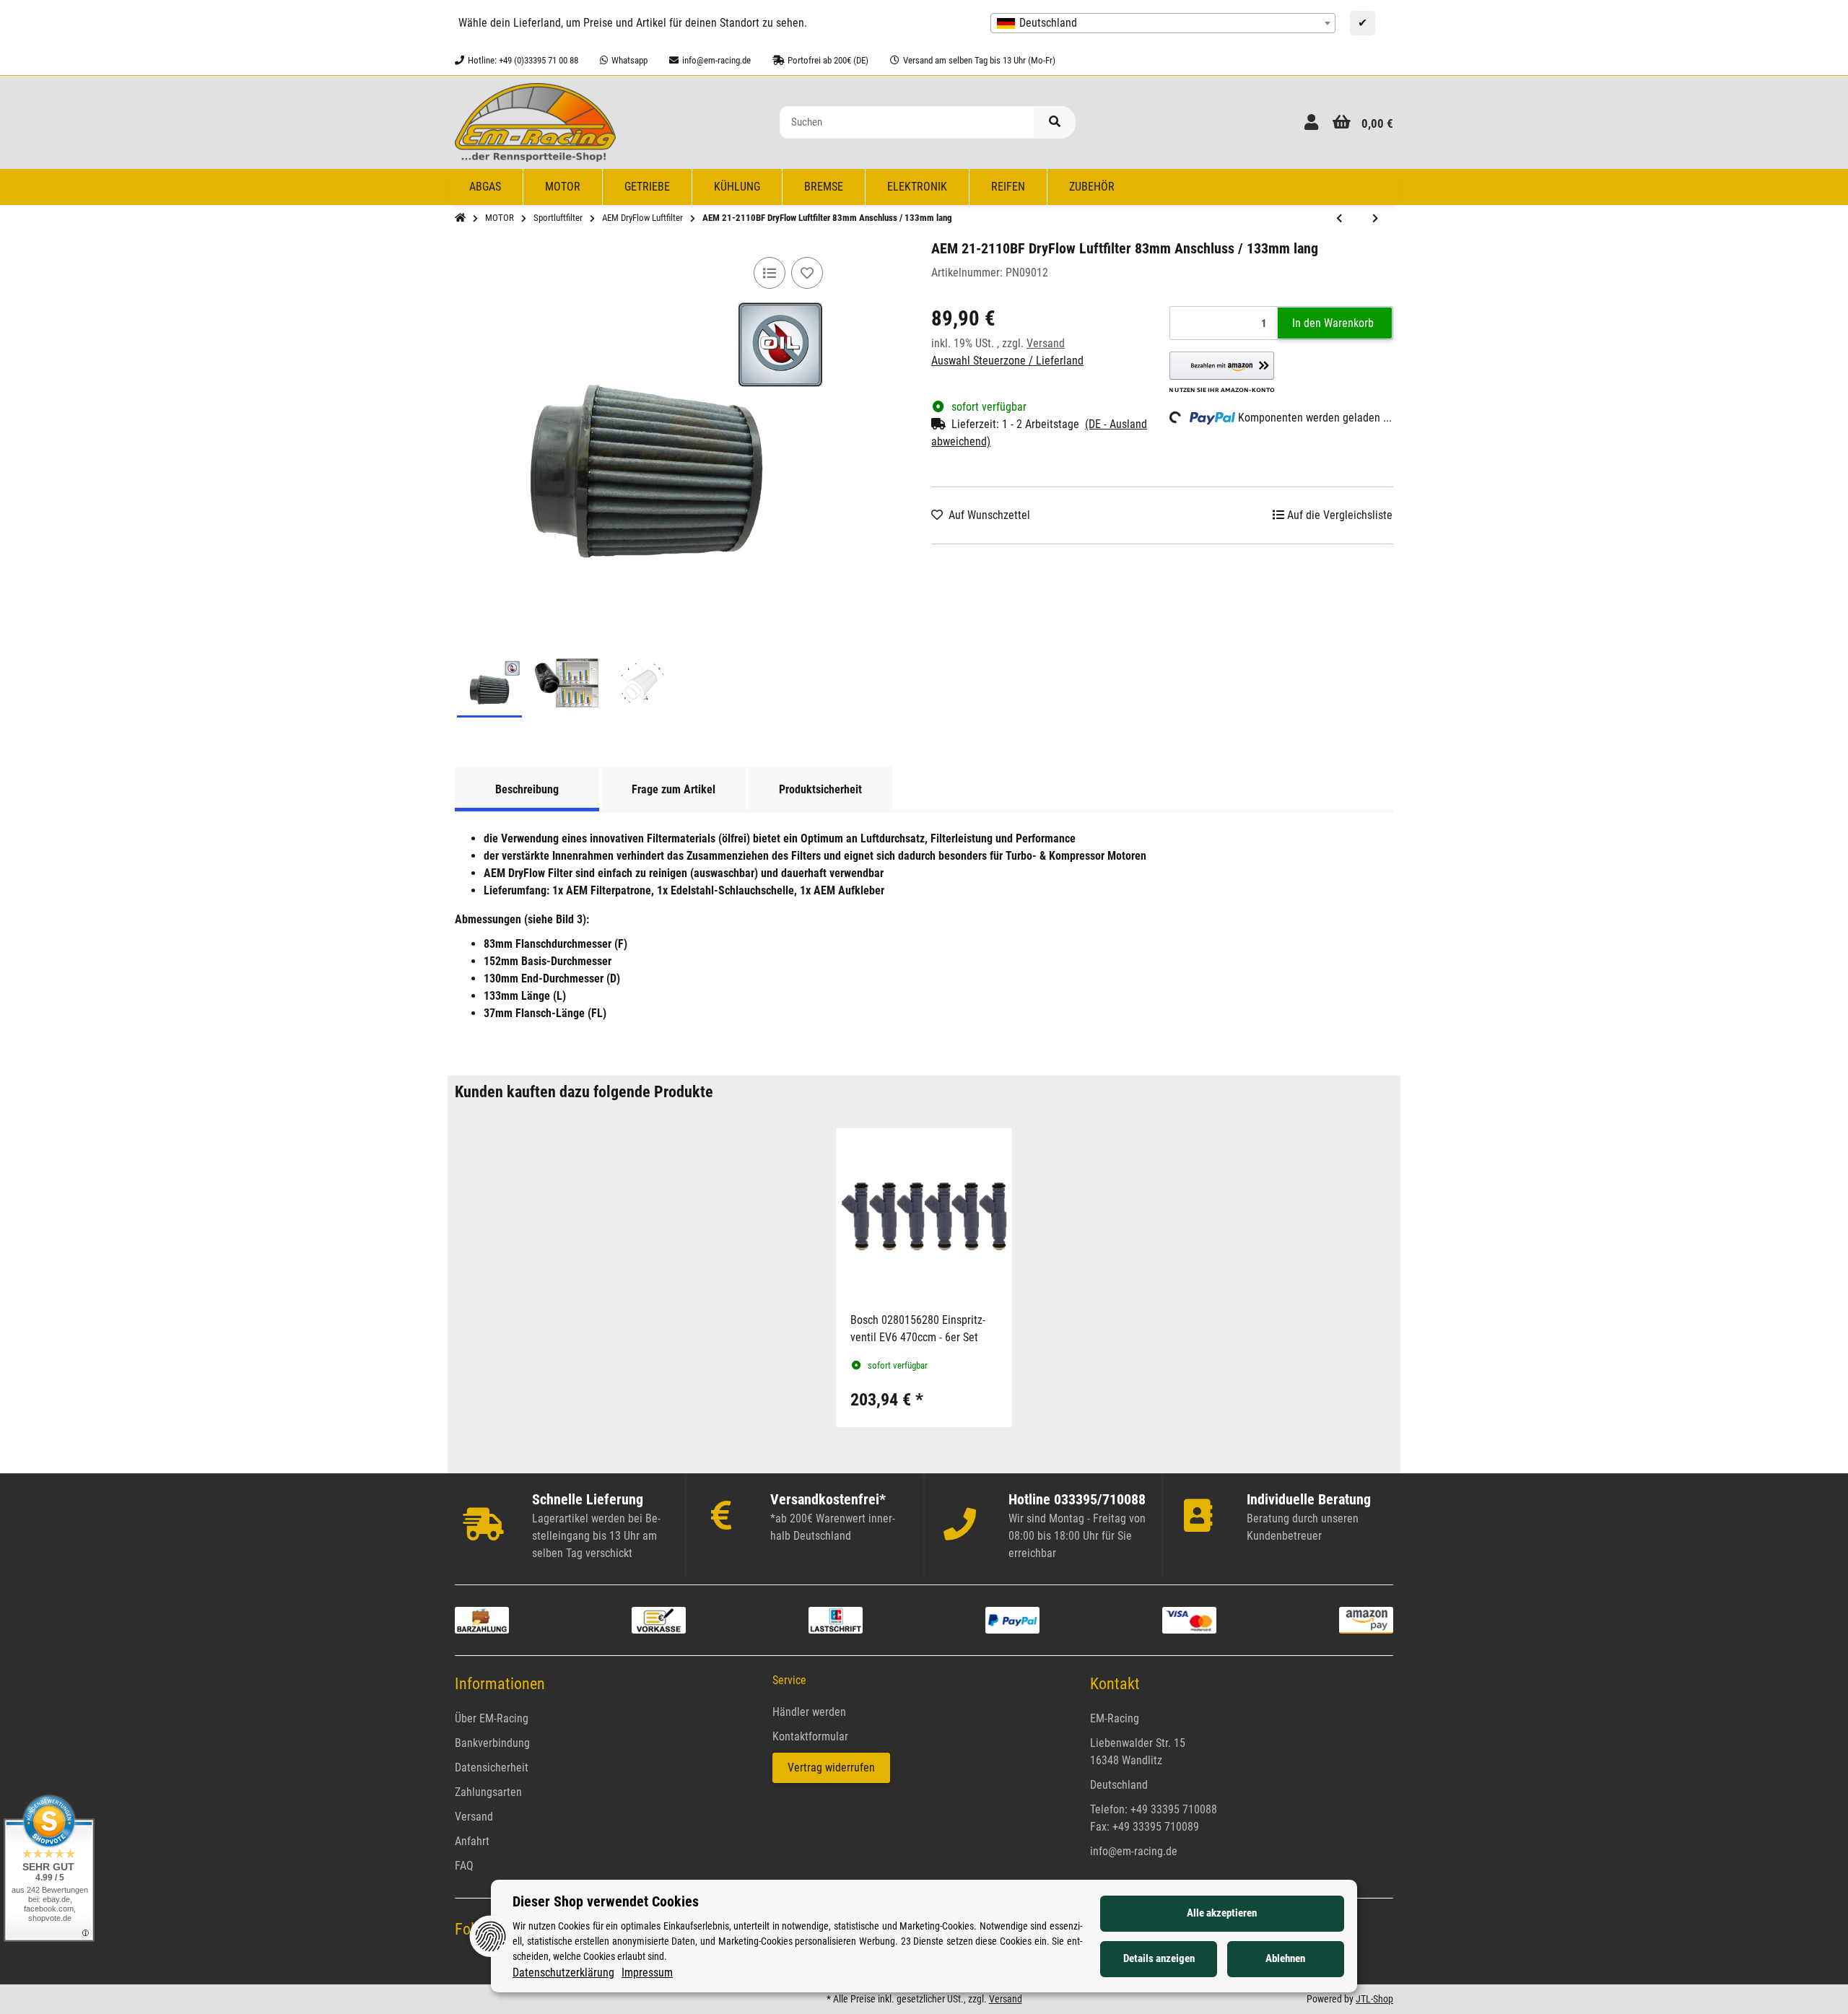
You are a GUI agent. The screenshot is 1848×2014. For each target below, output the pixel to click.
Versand (1046, 343)
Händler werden (809, 1712)
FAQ (464, 1866)
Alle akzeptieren (1222, 1913)
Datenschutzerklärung (563, 1972)
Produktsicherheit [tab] (820, 789)
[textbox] (1163, 23)
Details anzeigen (1159, 1958)
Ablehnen (1285, 1958)
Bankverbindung (492, 1743)
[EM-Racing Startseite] (535, 122)
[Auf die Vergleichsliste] (770, 273)
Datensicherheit (492, 1767)
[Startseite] (460, 218)
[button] (1311, 122)
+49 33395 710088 (1174, 1809)
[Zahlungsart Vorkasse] (659, 1620)
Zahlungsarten (488, 1792)
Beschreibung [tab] (527, 789)
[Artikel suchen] (1055, 122)
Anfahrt (472, 1841)
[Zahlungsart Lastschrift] (836, 1620)
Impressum (647, 1972)
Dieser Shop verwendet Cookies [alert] (606, 1901)
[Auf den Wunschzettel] (807, 273)
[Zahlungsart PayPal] (1012, 1620)
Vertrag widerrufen (831, 1767)
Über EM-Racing (492, 1718)
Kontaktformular (810, 1736)
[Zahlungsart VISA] (1189, 1620)
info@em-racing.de (1134, 1851)
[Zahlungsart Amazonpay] (1366, 1620)
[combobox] (1163, 23)
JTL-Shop (1374, 1999)
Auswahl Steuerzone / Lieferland (1007, 361)
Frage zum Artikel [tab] (674, 789)
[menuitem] (485, 187)
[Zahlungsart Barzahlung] (482, 1620)
